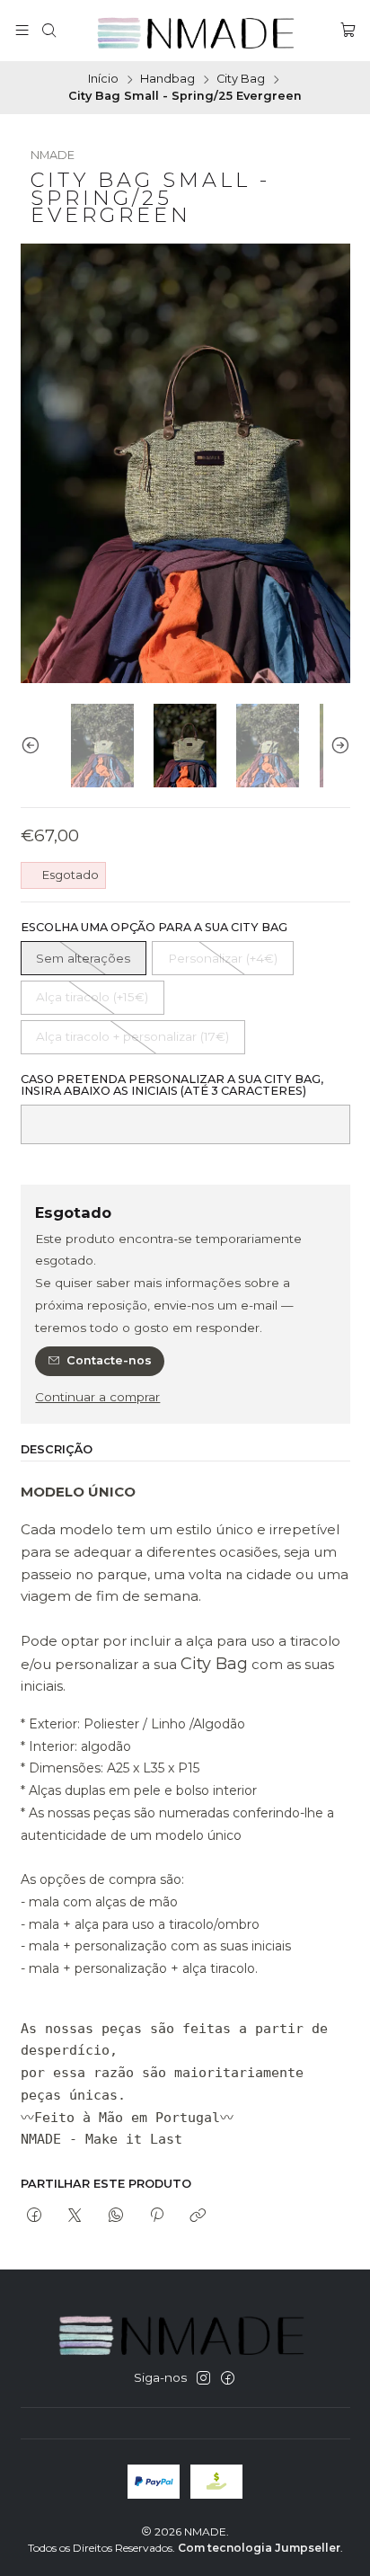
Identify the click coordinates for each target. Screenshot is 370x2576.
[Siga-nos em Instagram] (203, 2379)
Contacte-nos (109, 1360)
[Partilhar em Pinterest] (156, 2216)
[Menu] (22, 31)
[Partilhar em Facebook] (35, 2216)
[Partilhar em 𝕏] (75, 2216)
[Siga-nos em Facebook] (228, 2379)
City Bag (241, 80)
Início (103, 80)
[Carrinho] (348, 31)
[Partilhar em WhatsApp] (115, 2216)
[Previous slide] (34, 746)
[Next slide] (337, 746)
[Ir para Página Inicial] (198, 31)
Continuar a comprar (97, 1398)
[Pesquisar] (49, 31)
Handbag (167, 80)
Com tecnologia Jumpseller (259, 2548)
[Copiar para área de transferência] (198, 2216)
